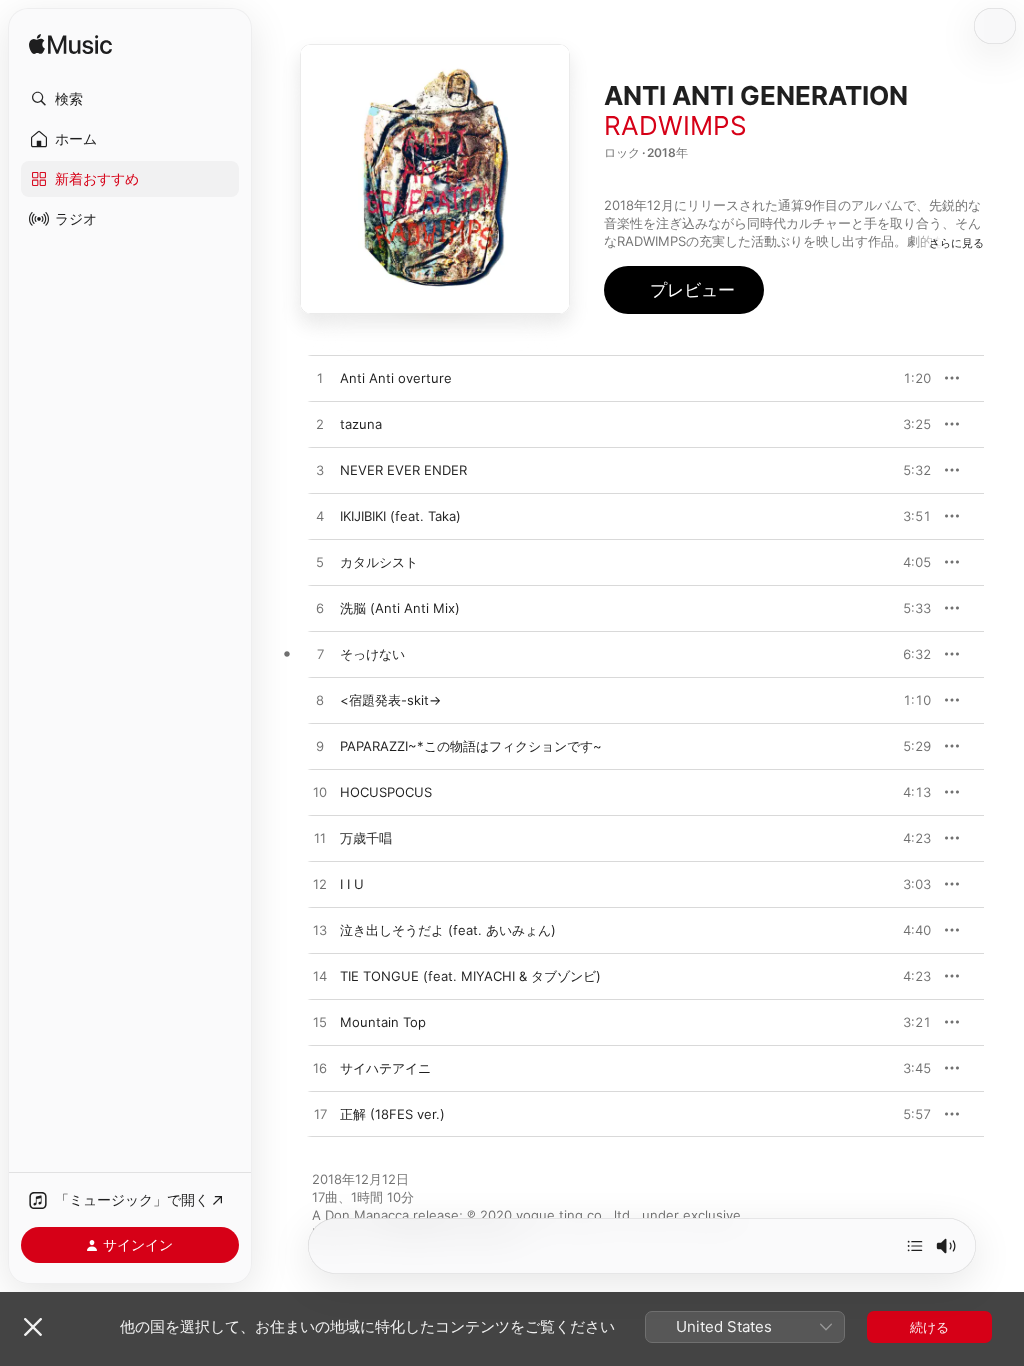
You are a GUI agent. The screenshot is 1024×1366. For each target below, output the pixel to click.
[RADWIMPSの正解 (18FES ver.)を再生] (320, 1115)
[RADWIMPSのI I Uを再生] (320, 885)
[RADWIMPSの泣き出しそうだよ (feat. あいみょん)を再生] (320, 931)
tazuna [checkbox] (361, 424)
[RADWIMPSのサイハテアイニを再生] (320, 1069)
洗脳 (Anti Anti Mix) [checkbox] (400, 608)
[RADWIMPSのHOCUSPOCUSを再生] (320, 793)
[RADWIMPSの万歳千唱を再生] (320, 839)
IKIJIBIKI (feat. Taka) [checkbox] (400, 516)
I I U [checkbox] (352, 884)
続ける (929, 1327)
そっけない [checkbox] (372, 654)
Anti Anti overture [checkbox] (396, 378)
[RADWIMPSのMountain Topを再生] (320, 1023)
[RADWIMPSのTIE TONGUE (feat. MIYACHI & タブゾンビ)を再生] (320, 977)
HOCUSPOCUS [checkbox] (386, 792)
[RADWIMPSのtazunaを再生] (320, 425)
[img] (70, 45)
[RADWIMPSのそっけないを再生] (320, 655)
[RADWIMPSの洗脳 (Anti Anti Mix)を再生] (320, 609)
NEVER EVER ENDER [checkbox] (403, 470)
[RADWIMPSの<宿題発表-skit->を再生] (320, 701)
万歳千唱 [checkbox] (366, 838)
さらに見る (956, 243)
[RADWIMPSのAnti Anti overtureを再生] (320, 379)
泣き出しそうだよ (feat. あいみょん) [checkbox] (448, 930)
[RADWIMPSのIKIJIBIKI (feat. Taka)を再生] (320, 517)
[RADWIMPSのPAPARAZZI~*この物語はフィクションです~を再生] (320, 747)
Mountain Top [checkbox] (383, 1022)
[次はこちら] (915, 1246)
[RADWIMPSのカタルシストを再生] (320, 563)
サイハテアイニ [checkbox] (385, 1068)
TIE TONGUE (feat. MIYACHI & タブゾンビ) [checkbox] (470, 976)
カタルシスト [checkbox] (379, 562)
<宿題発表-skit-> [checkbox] (390, 700)
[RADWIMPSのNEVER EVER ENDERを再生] (320, 471)
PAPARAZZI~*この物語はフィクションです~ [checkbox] (471, 746)
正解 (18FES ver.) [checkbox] (392, 1114)
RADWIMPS (675, 125)
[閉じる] (33, 1327)
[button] (130, 99)
